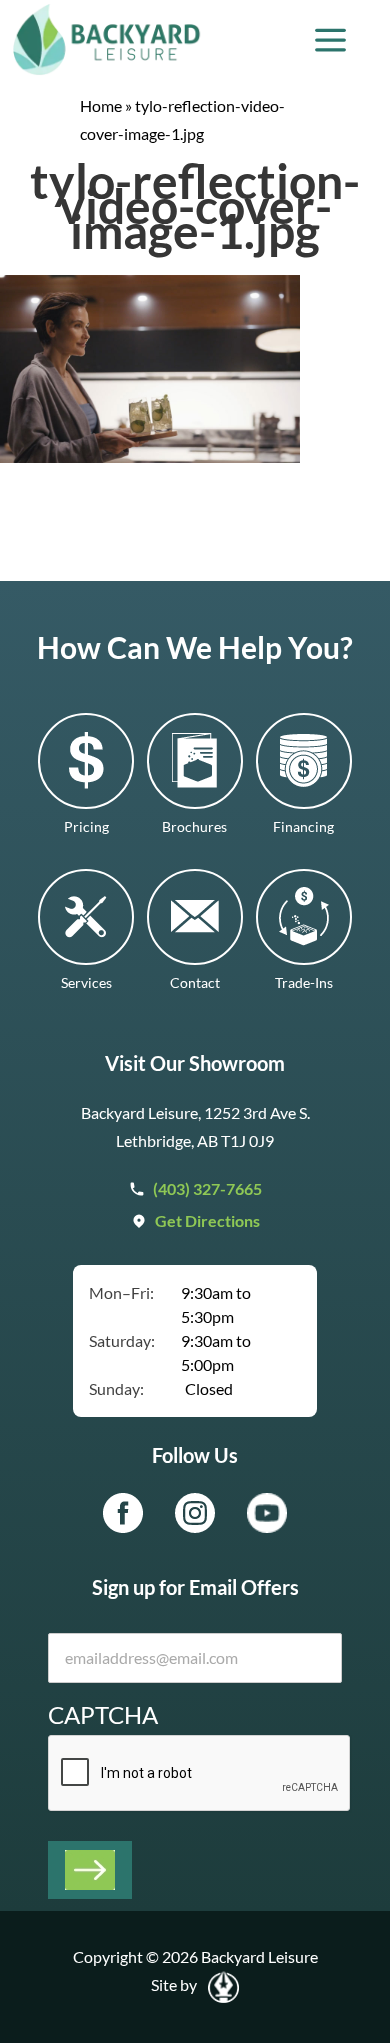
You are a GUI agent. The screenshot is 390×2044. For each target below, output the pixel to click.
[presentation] (200, 1774)
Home (101, 105)
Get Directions (207, 1220)
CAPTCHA (103, 1714)
